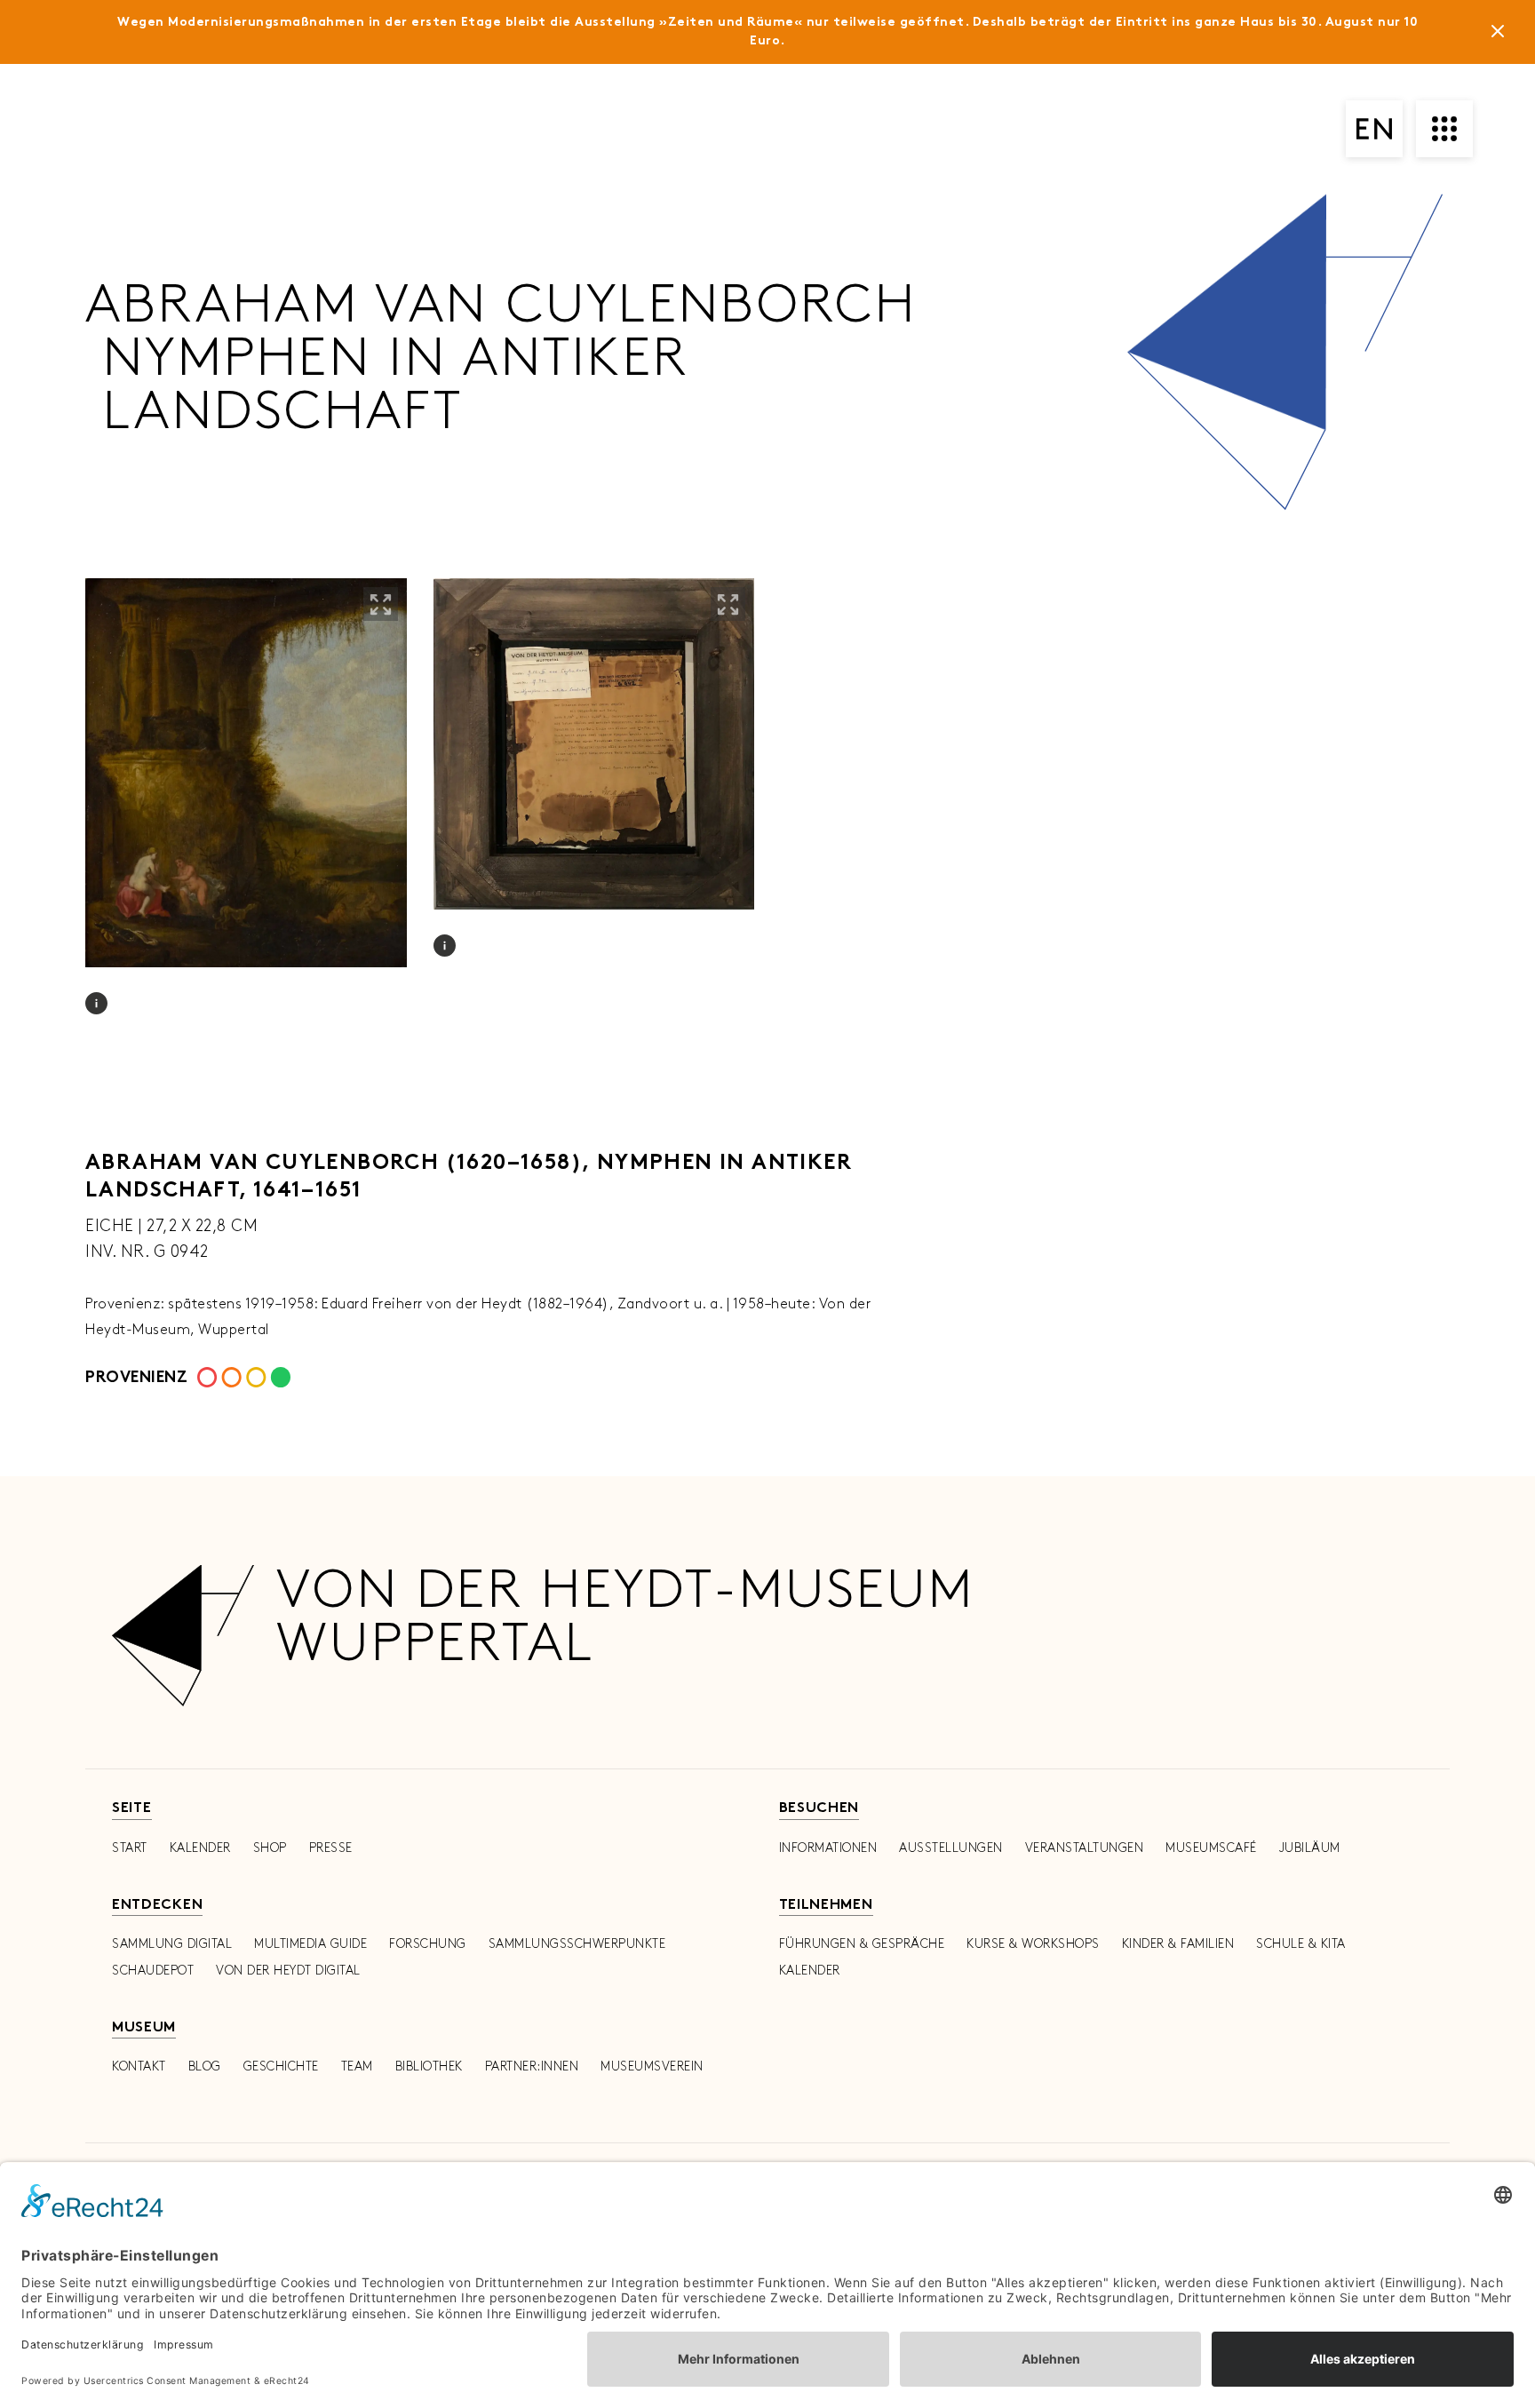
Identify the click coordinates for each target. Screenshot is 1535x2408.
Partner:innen (532, 2066)
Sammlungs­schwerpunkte (577, 1944)
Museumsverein (652, 2066)
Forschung (428, 1944)
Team (357, 2066)
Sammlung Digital (172, 1944)
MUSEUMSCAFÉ (1211, 1848)
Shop (270, 1848)
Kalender (200, 1848)
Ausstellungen (951, 1848)
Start (130, 1848)
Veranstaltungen (1085, 1848)
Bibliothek (429, 2066)
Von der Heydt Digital (288, 1971)
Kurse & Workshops (1033, 1944)
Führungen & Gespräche (862, 1944)
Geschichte (281, 2066)
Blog (205, 2066)
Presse (331, 1848)
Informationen (828, 1848)
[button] (381, 604)
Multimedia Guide (310, 1944)
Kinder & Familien (1178, 1944)
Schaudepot (153, 1971)
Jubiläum (1310, 1848)
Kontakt (139, 2066)
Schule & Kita (1301, 1944)
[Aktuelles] (1498, 35)
